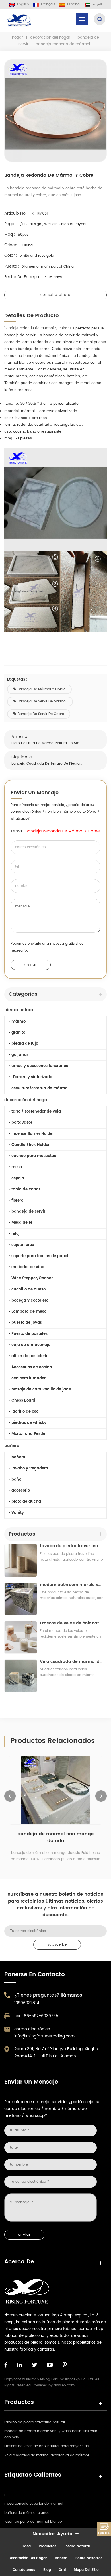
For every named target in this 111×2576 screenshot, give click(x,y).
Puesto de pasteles (29, 1334)
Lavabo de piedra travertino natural (72, 1546)
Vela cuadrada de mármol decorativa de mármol (72, 1662)
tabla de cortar (26, 1189)
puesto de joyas (27, 1323)
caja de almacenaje (31, 1345)
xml (62, 2570)
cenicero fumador (28, 1378)
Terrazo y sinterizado (32, 1077)
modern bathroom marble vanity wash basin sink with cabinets (72, 1585)
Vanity (18, 1513)
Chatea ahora (104, 2529)
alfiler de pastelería (30, 1356)
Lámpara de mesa (29, 1312)
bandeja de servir (28, 1212)
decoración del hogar (50, 38)
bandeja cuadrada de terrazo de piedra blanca (47, 764)
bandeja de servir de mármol (42, 701)
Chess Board (23, 1401)
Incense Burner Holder (33, 1134)
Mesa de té (22, 1223)
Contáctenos (24, 2570)
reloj (16, 1234)
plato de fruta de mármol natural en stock (47, 743)
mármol (19, 1022)
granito (18, 1033)
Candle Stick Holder (30, 1145)
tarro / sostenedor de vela (36, 1112)
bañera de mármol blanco (27, 2513)
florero (17, 1201)
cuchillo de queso (28, 1289)
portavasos (22, 1123)
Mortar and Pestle (28, 1434)
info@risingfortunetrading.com (44, 2036)
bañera (12, 1446)
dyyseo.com (64, 2385)
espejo (18, 1178)
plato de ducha (26, 1502)
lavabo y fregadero (30, 1468)
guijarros (20, 1055)
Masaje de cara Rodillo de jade (41, 1389)
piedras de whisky (29, 1423)
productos (48, 2546)
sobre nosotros (89, 2558)
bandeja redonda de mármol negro (56, 1834)
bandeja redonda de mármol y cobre (63, 831)
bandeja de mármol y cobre (42, 689)
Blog (47, 2570)
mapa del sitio (86, 2570)
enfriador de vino (28, 1267)
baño (16, 1480)
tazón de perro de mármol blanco (33, 2522)
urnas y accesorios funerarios (40, 1066)
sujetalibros (23, 1245)
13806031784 (27, 2003)
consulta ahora (55, 295)
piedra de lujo (25, 1044)
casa (26, 2546)
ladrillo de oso (25, 1412)
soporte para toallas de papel (40, 1256)
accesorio (21, 1491)
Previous (10, 1796)
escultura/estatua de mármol (40, 1088)
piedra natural (19, 1010)
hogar (18, 38)
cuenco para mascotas (34, 1156)
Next (101, 1796)
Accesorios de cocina (32, 1367)
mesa (17, 1167)
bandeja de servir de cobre (41, 714)
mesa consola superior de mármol (34, 2504)
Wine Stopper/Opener (32, 1278)
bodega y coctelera (30, 1301)
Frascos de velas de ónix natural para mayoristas (72, 1623)
